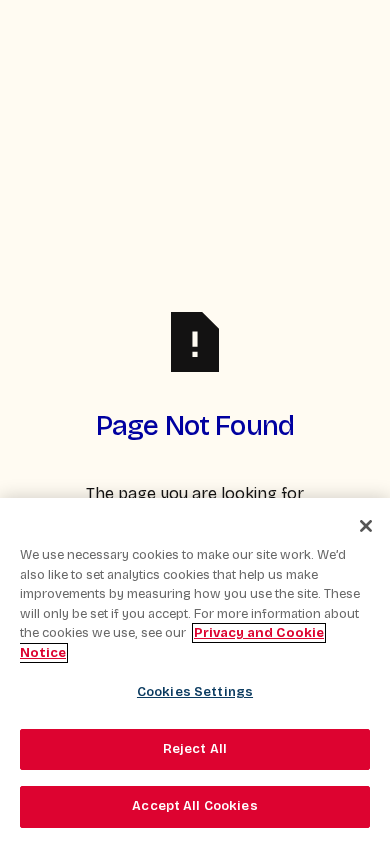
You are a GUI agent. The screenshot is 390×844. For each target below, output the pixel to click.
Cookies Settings (195, 692)
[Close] (366, 526)
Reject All (195, 749)
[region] (195, 671)
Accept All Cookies (194, 806)
